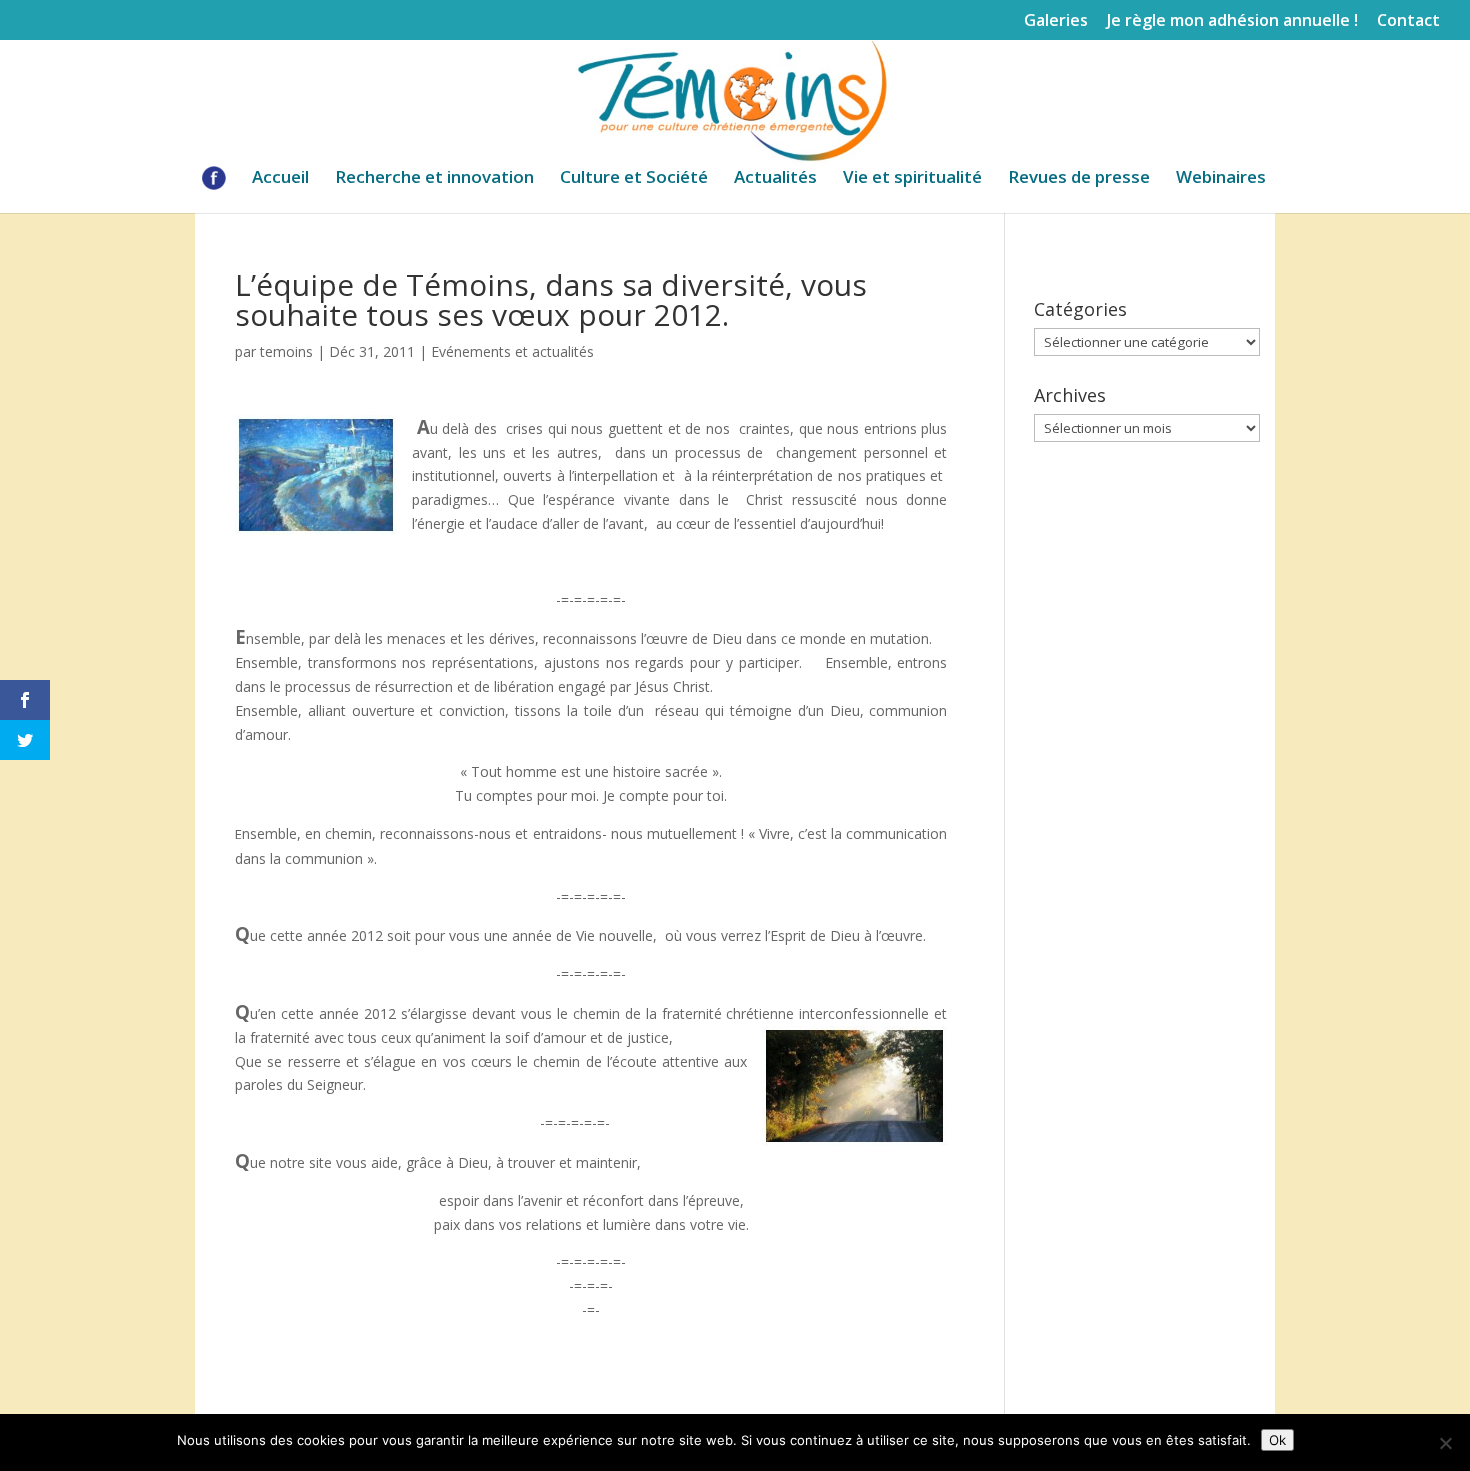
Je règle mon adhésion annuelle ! (1232, 21)
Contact (1408, 21)
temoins (286, 351)
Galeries (1056, 21)
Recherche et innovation (434, 179)
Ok (1277, 1440)
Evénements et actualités (512, 351)
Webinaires (1221, 179)
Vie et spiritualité (912, 179)
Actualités (775, 179)
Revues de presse (1079, 179)
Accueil (280, 179)
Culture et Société (634, 179)
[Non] (1445, 1443)
